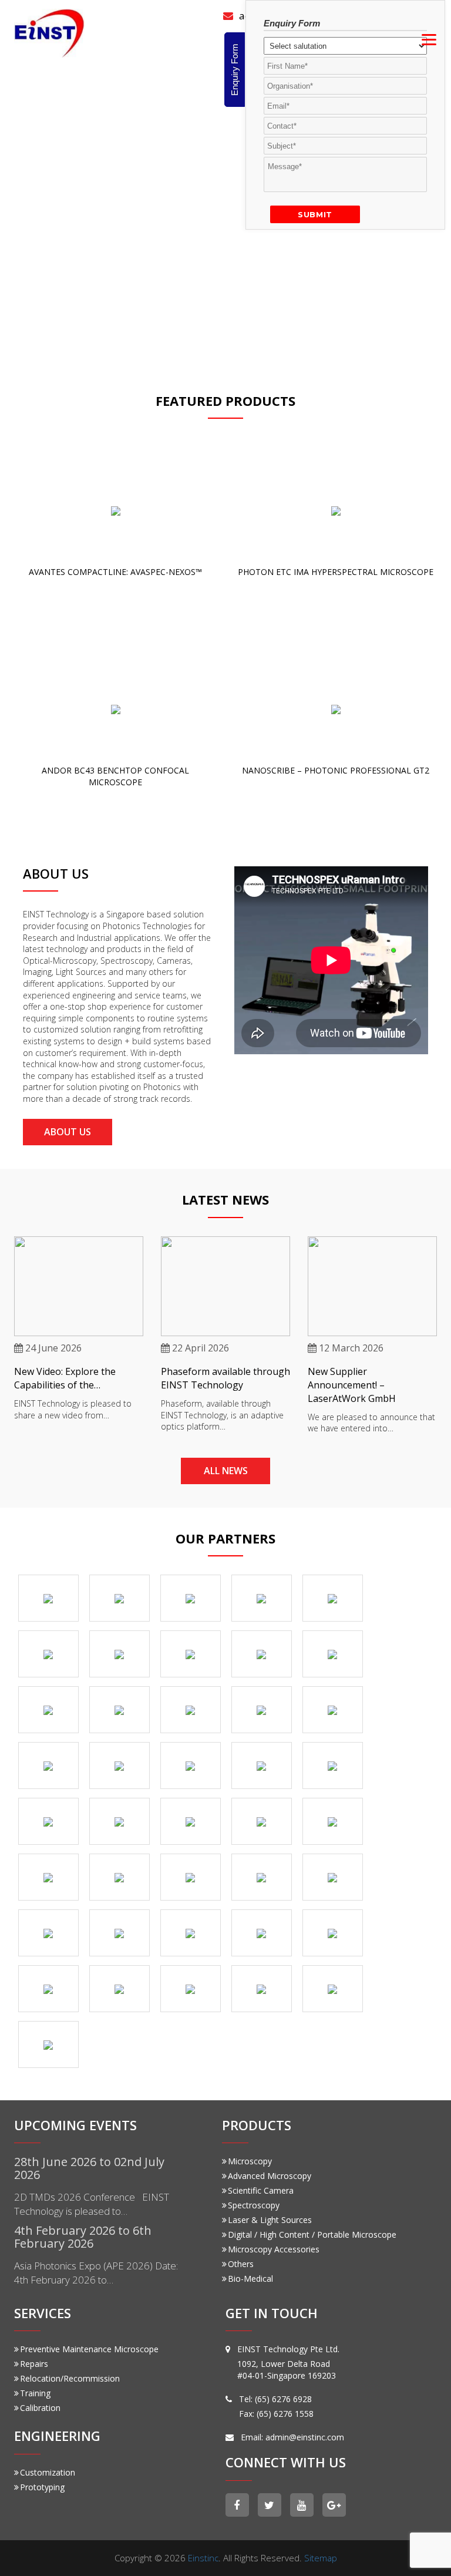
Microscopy (250, 2161)
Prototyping (42, 2487)
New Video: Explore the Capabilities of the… (65, 1378)
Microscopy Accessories (274, 2249)
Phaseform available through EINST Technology (225, 1378)
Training (35, 2393)
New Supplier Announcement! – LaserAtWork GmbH (352, 1385)
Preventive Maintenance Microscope (89, 2349)
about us (68, 1132)
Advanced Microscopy (270, 2176)
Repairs (34, 2364)
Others (241, 2264)
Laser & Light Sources (270, 2220)
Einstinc (203, 2558)
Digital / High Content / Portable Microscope (312, 2234)
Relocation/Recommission (70, 2378)
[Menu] (429, 39)
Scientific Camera (261, 2190)
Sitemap (321, 2558)
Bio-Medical (250, 2279)
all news (226, 1471)
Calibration (40, 2408)
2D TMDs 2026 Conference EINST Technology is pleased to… (92, 2204)
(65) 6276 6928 (283, 2399)
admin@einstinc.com (305, 2437)
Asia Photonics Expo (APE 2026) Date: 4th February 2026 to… (96, 2273)
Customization (48, 2472)
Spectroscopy (254, 2205)
